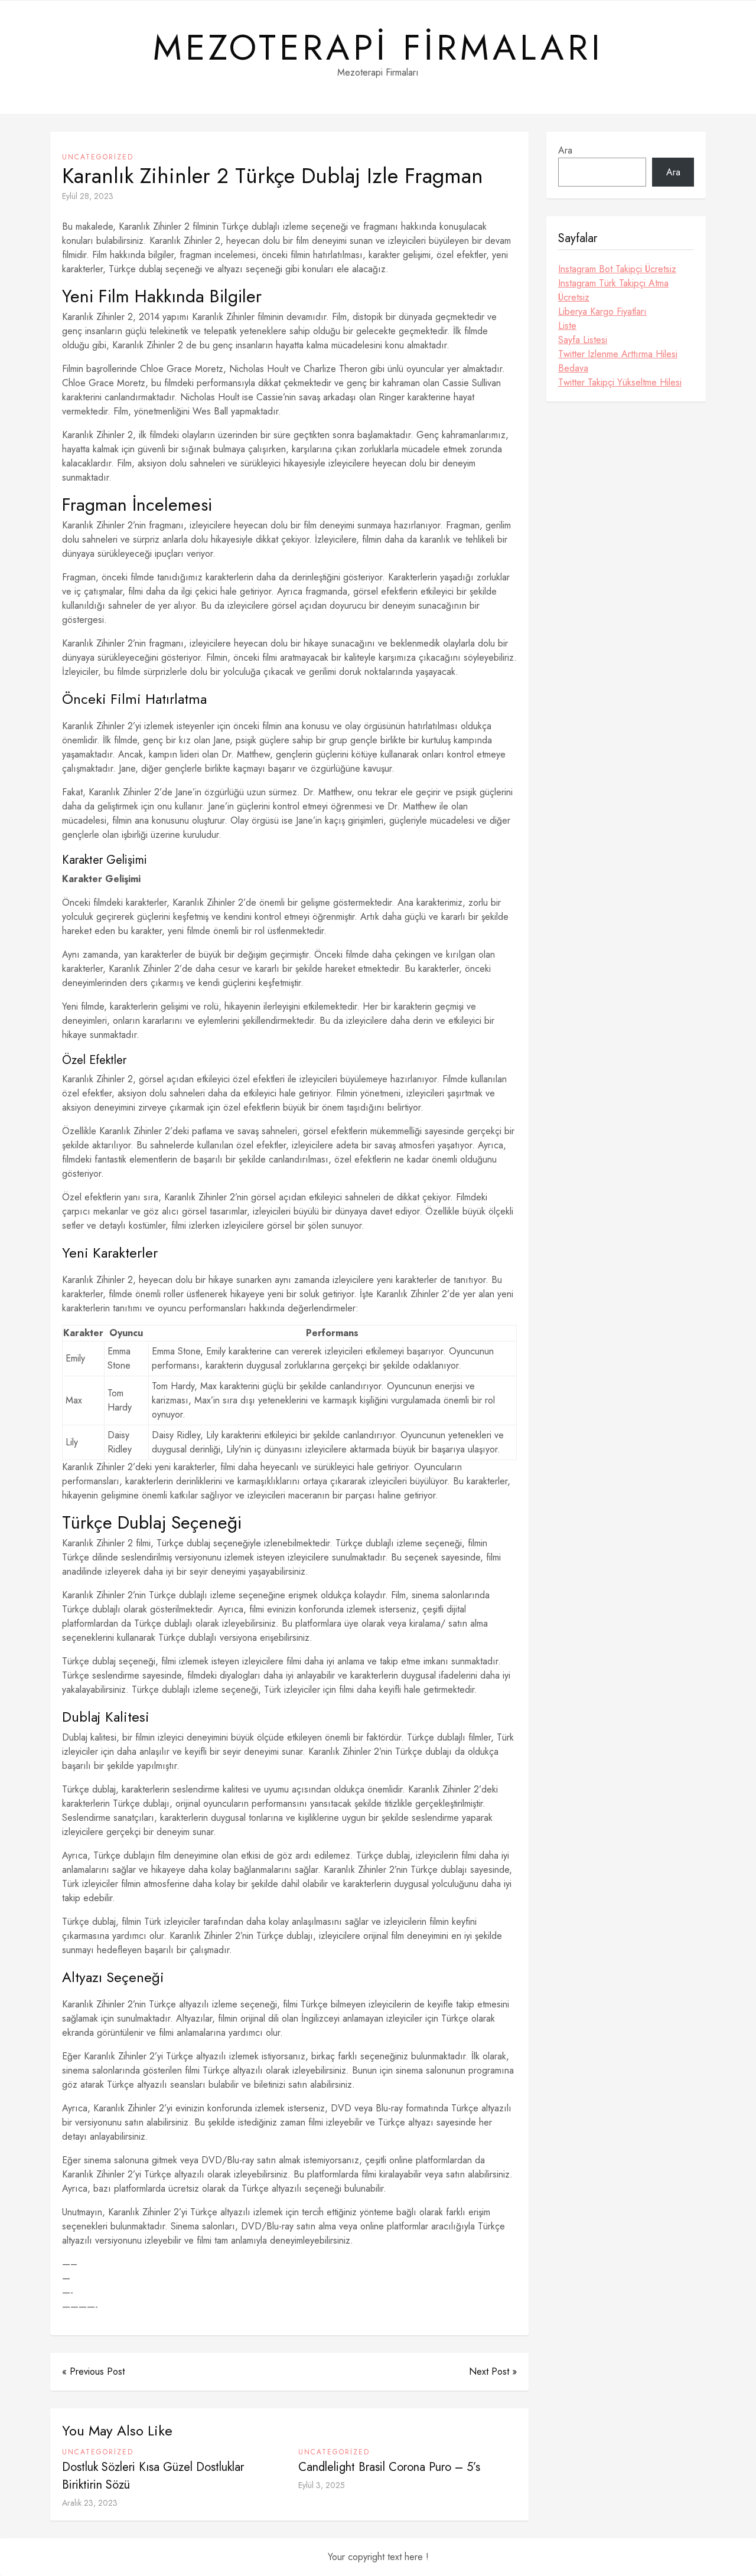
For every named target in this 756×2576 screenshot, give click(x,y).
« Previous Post (93, 2371)
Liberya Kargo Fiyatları (602, 311)
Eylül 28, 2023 (88, 196)
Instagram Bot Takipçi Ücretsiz (617, 269)
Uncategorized (98, 157)
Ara (565, 150)
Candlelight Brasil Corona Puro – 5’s (389, 2467)
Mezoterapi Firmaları (378, 48)
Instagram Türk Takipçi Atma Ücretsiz (613, 290)
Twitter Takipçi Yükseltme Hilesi (620, 382)
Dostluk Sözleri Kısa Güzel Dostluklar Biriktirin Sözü (153, 2476)
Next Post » (493, 2371)
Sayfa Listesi (583, 340)
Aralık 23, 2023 (90, 2503)
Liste (567, 326)
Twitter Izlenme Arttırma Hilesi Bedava (618, 361)
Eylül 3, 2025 (322, 2485)
